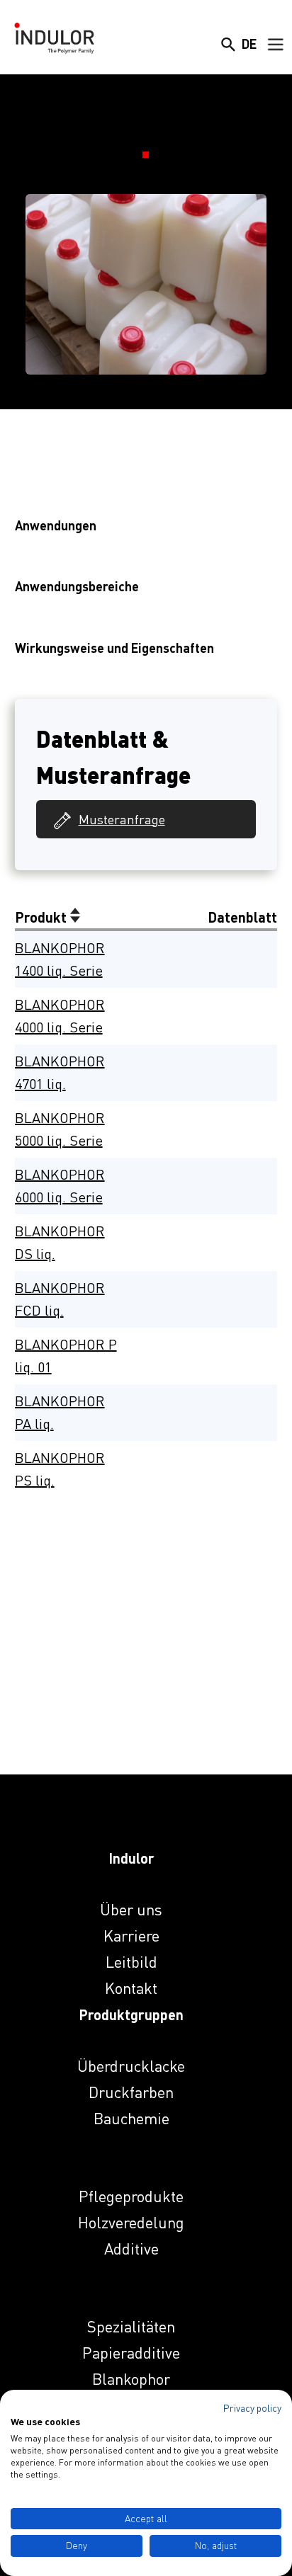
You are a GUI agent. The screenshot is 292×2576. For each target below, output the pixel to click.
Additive (131, 2249)
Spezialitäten (131, 2326)
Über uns (131, 1909)
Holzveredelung (131, 2222)
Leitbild (131, 1962)
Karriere (131, 1936)
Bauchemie (131, 2118)
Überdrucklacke (131, 2066)
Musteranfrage (122, 819)
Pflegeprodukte (131, 2196)
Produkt (43, 917)
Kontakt (131, 1988)
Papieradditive (131, 2353)
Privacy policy (252, 2408)
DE (249, 44)
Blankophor (131, 2379)
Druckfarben (131, 2092)
